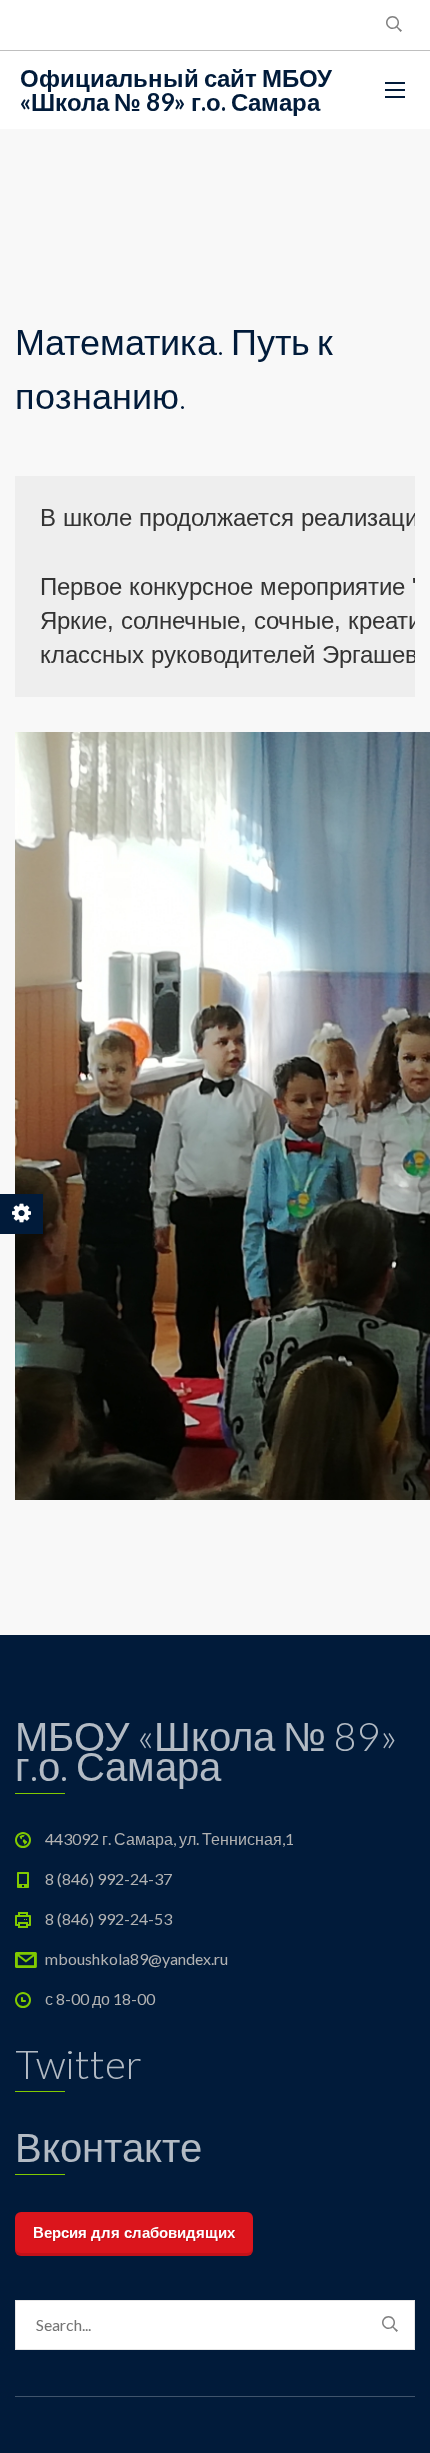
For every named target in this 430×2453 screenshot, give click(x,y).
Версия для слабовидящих (134, 2232)
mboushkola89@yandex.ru (136, 1958)
